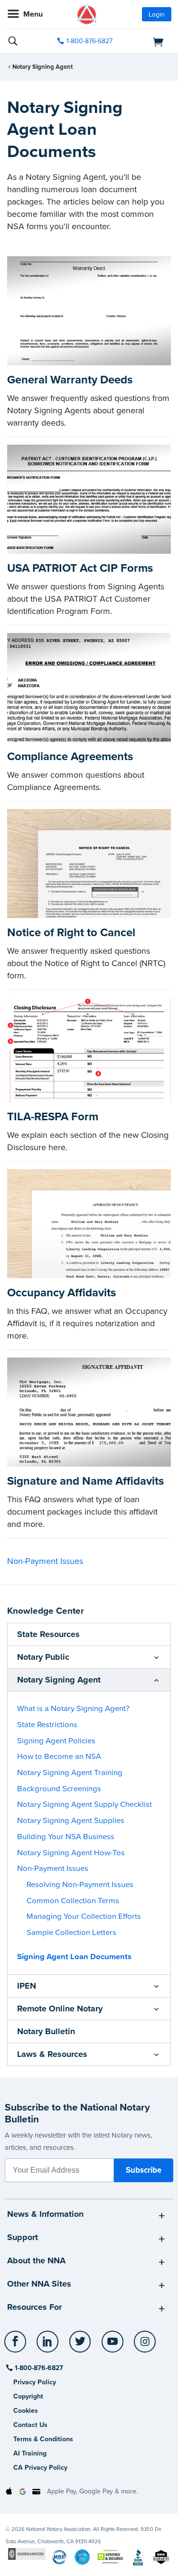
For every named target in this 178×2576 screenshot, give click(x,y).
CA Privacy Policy (40, 2468)
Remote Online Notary (60, 2009)
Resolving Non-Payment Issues (80, 1885)
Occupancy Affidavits (61, 1293)
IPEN (27, 1986)
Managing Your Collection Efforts (84, 1916)
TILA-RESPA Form (53, 1117)
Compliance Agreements (70, 757)
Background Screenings (59, 1789)
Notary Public (43, 1657)
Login (157, 14)
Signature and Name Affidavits (85, 1481)
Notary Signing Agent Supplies (71, 1821)
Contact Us (30, 2425)
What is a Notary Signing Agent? (73, 1709)
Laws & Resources (52, 2054)
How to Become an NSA (59, 1757)
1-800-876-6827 (89, 41)
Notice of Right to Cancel (71, 933)
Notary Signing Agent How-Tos (71, 1853)
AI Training (30, 2453)
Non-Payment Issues (45, 1561)
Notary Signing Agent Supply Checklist (84, 1804)
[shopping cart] (146, 41)
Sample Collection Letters (71, 1933)
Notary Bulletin (46, 2031)
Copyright (28, 2396)
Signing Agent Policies (56, 1741)
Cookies (26, 2411)
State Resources (48, 1634)
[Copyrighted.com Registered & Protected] (27, 2553)
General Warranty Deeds (70, 380)
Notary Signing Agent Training (70, 1773)
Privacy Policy (35, 2382)
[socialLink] (17, 2346)
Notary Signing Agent (42, 67)
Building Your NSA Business (66, 1837)
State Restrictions (47, 1725)
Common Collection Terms (73, 1901)
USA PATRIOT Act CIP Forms (80, 568)
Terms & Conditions (43, 2439)
